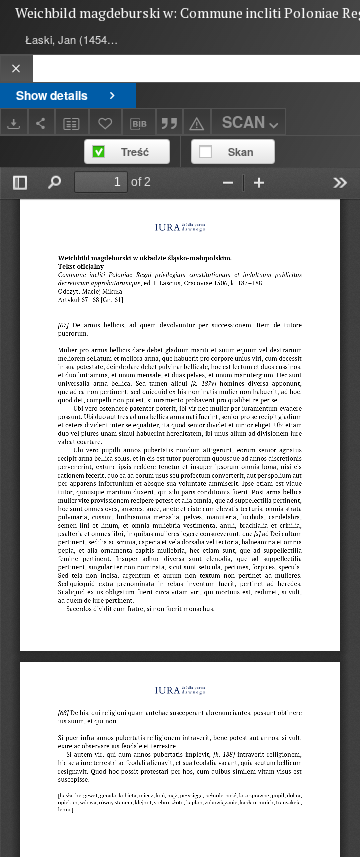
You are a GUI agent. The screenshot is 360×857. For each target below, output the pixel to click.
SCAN (243, 122)
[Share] (42, 121)
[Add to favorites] (106, 121)
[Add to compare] (72, 121)
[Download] (14, 121)
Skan (241, 151)
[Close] (16, 68)
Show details (52, 95)
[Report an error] (197, 121)
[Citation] (170, 121)
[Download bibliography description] (139, 122)
